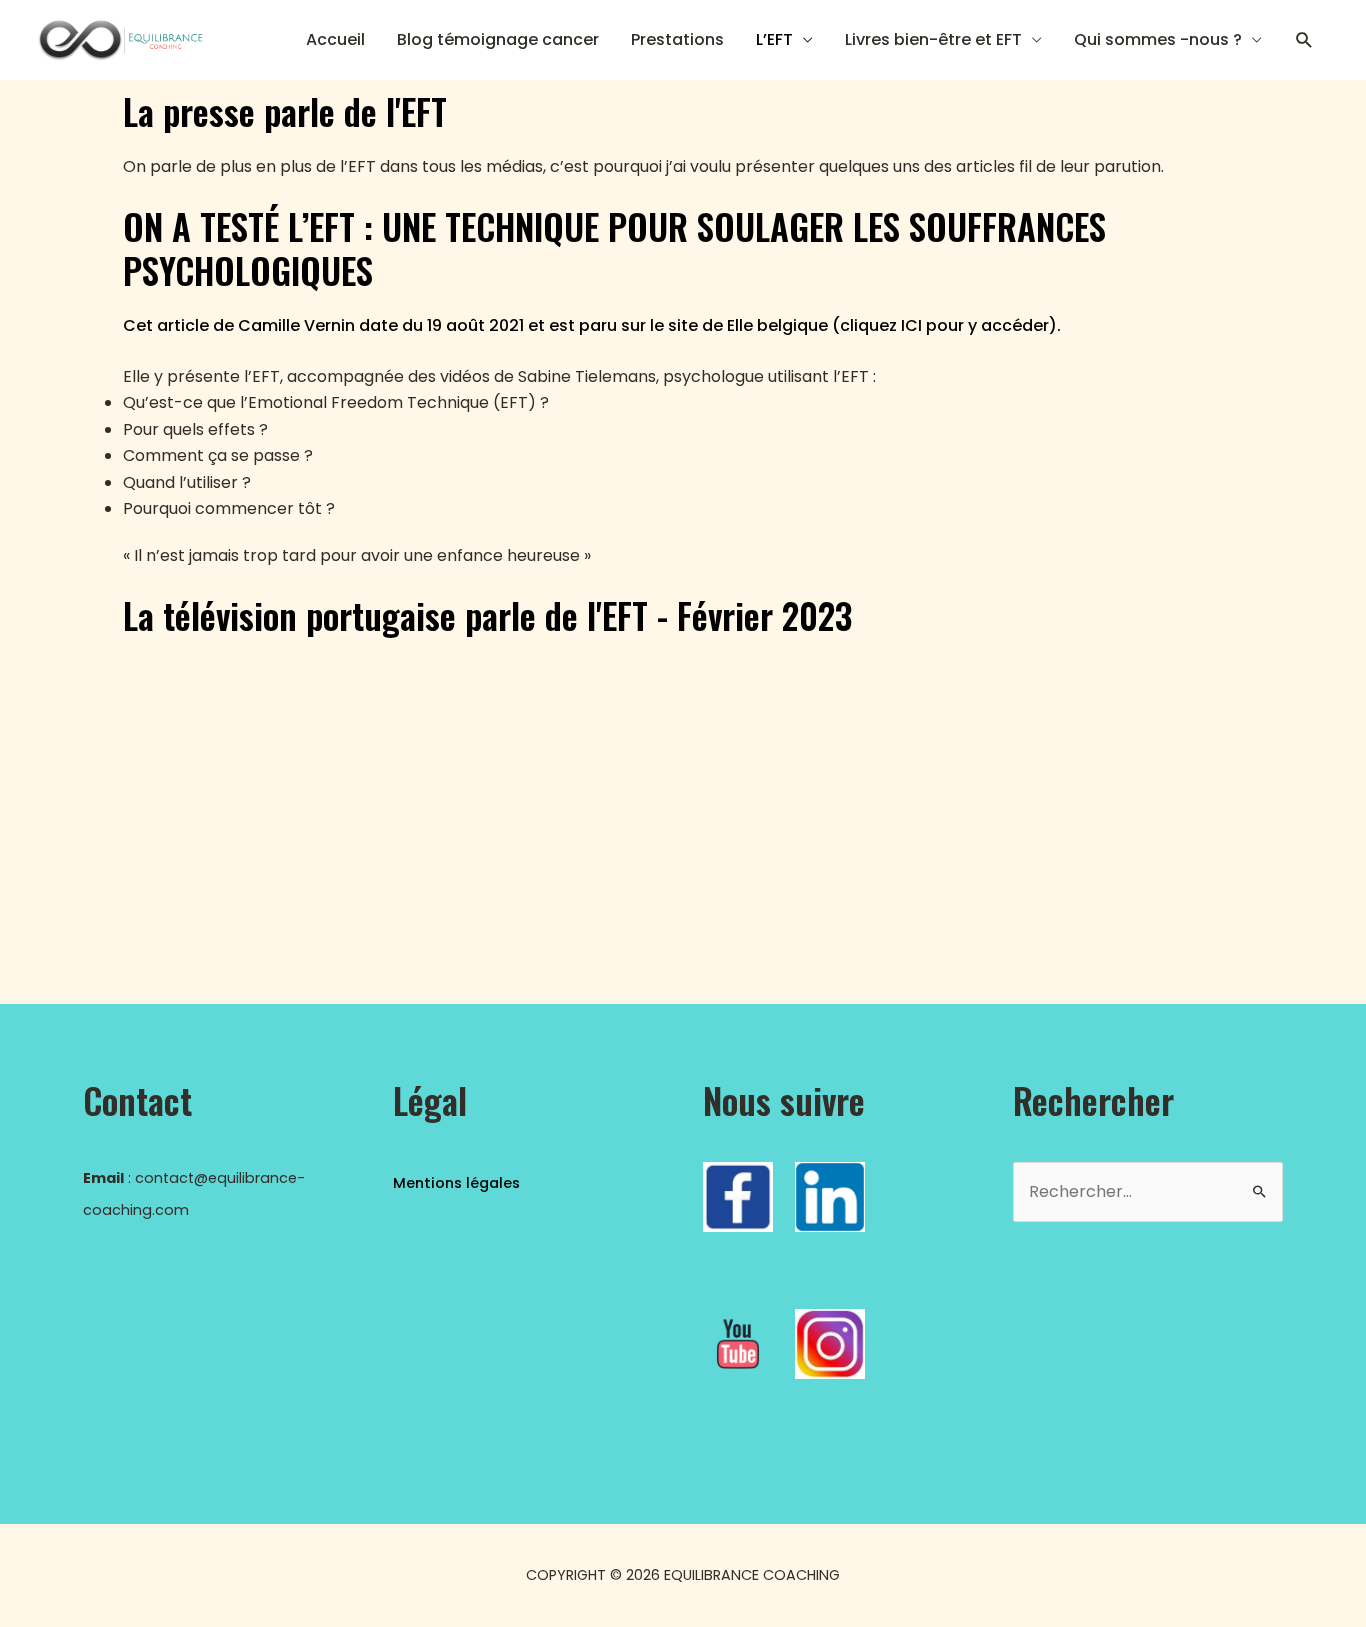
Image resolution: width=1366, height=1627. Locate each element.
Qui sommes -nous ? (1158, 39)
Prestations (677, 39)
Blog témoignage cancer (498, 39)
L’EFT (774, 39)
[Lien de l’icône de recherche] (1304, 40)
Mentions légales (456, 1183)
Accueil (335, 39)
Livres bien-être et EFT (933, 39)
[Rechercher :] (1148, 1192)
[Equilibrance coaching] (119, 38)
